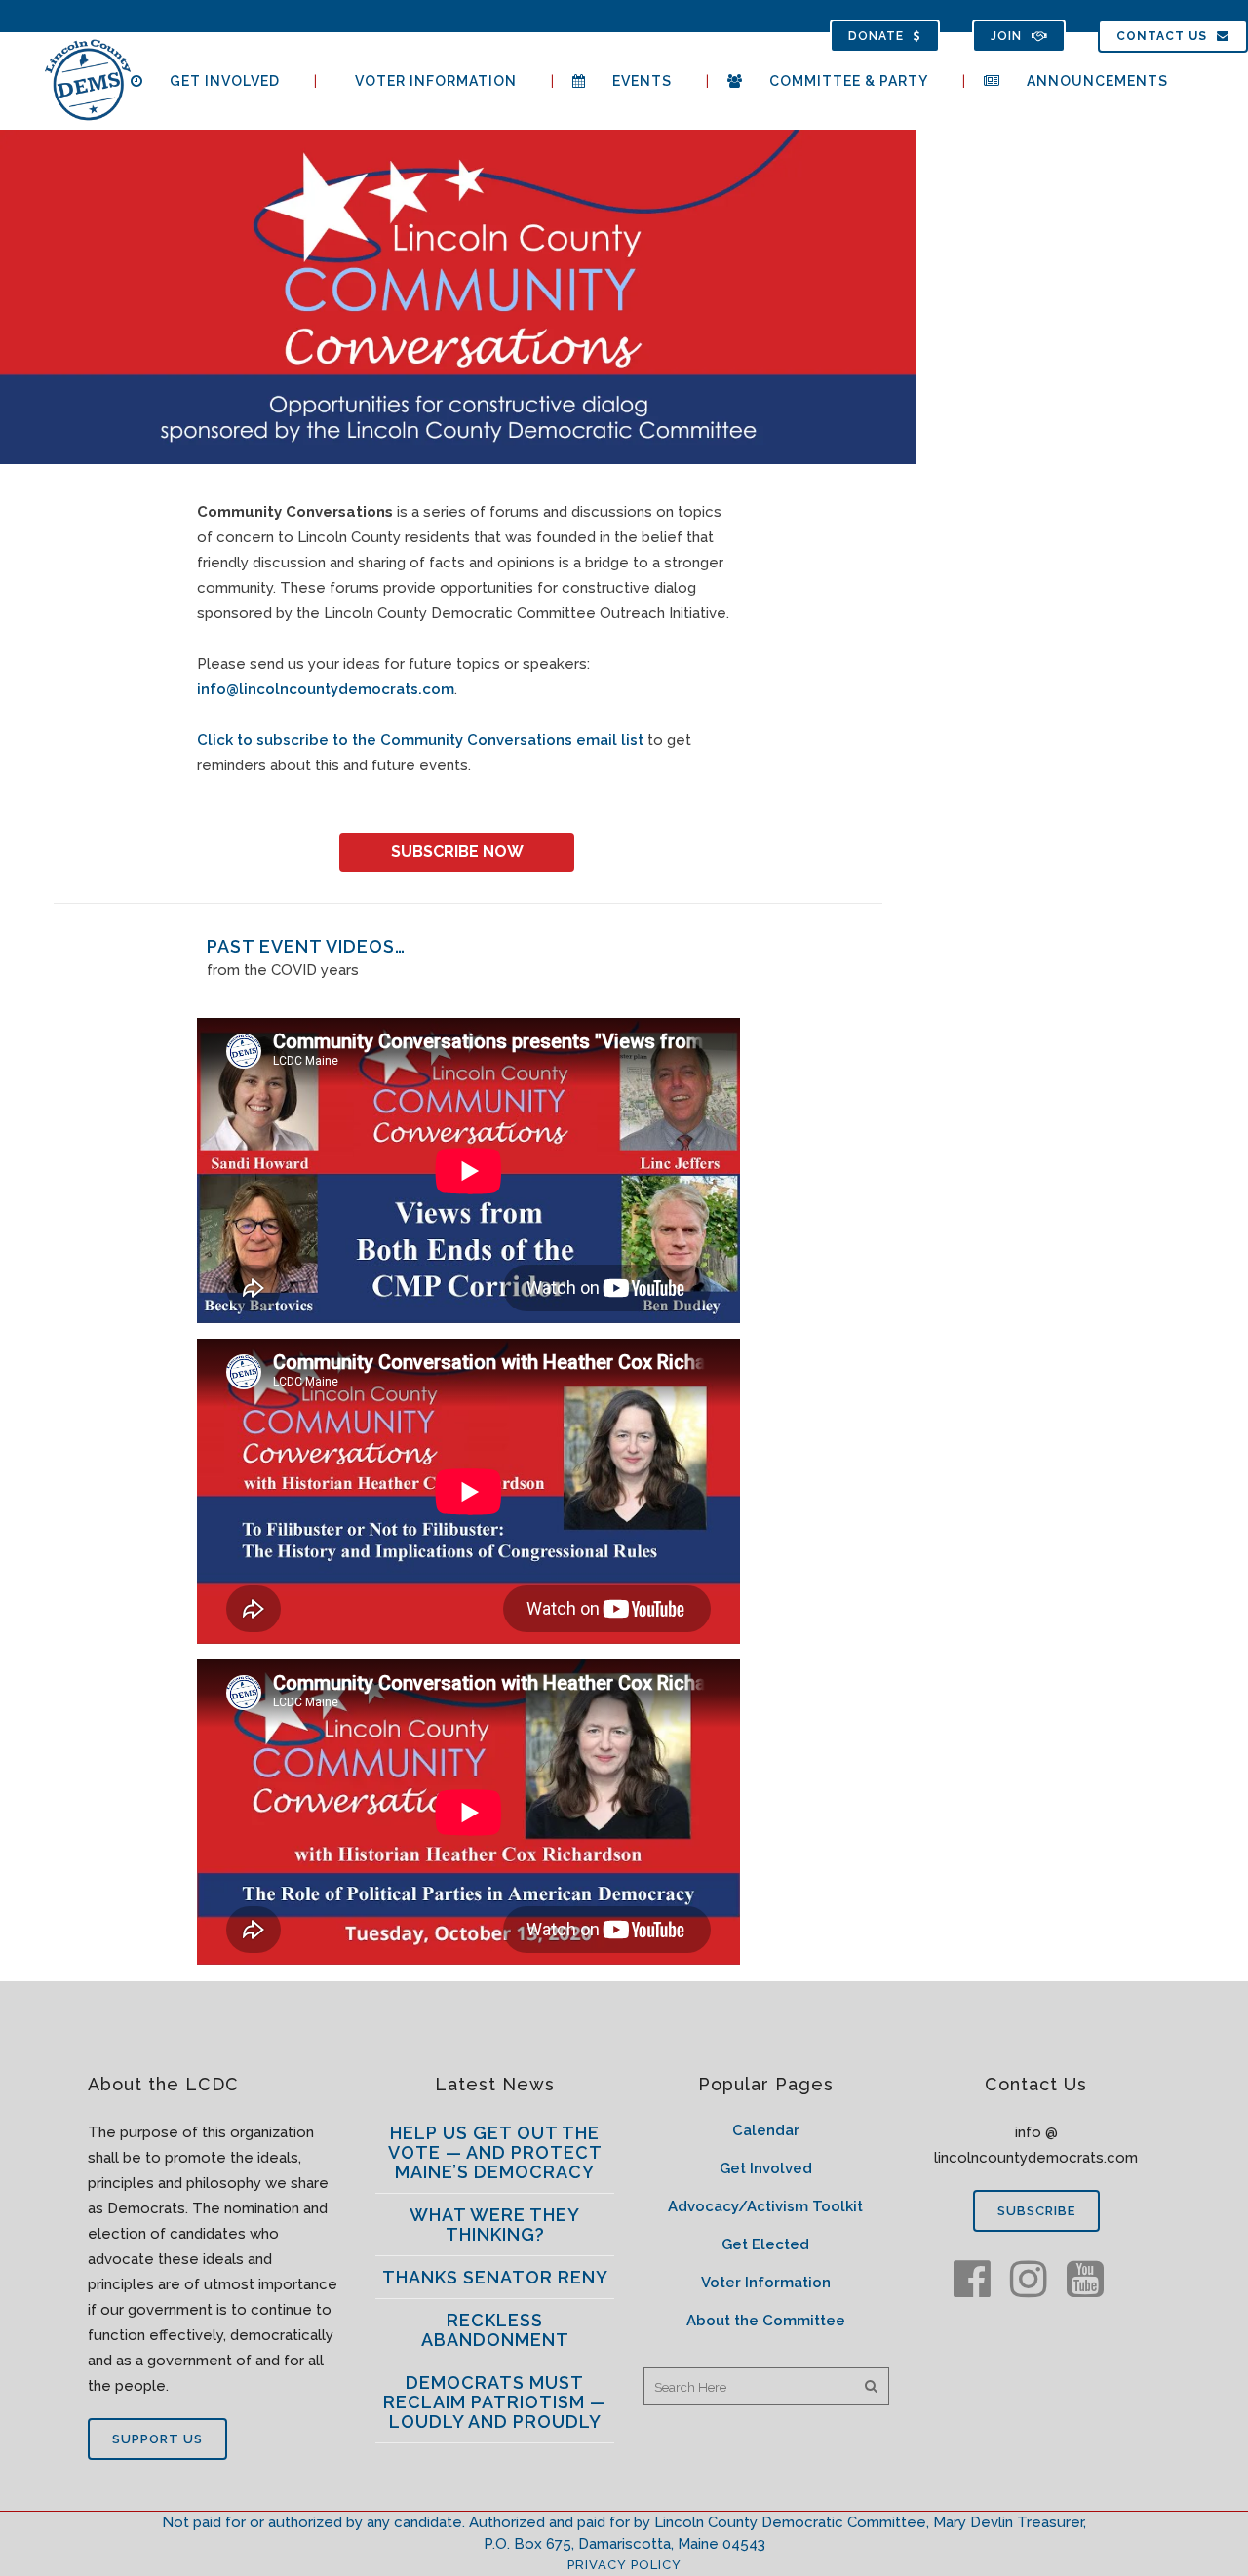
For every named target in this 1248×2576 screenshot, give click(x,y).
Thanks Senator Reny (495, 2277)
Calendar (766, 2130)
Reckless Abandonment (495, 2330)
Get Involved (766, 2168)
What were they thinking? (495, 2225)
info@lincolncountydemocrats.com (326, 689)
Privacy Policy (624, 2565)
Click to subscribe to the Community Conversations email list (420, 740)
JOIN (1006, 36)
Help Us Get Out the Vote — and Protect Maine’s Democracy (495, 2152)
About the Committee (766, 2321)
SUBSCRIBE (1036, 2211)
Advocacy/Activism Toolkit (765, 2206)
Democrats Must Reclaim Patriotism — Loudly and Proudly (495, 2402)
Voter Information (766, 2283)
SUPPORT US (157, 2439)
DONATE (876, 36)
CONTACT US (1162, 36)
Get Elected (765, 2244)
